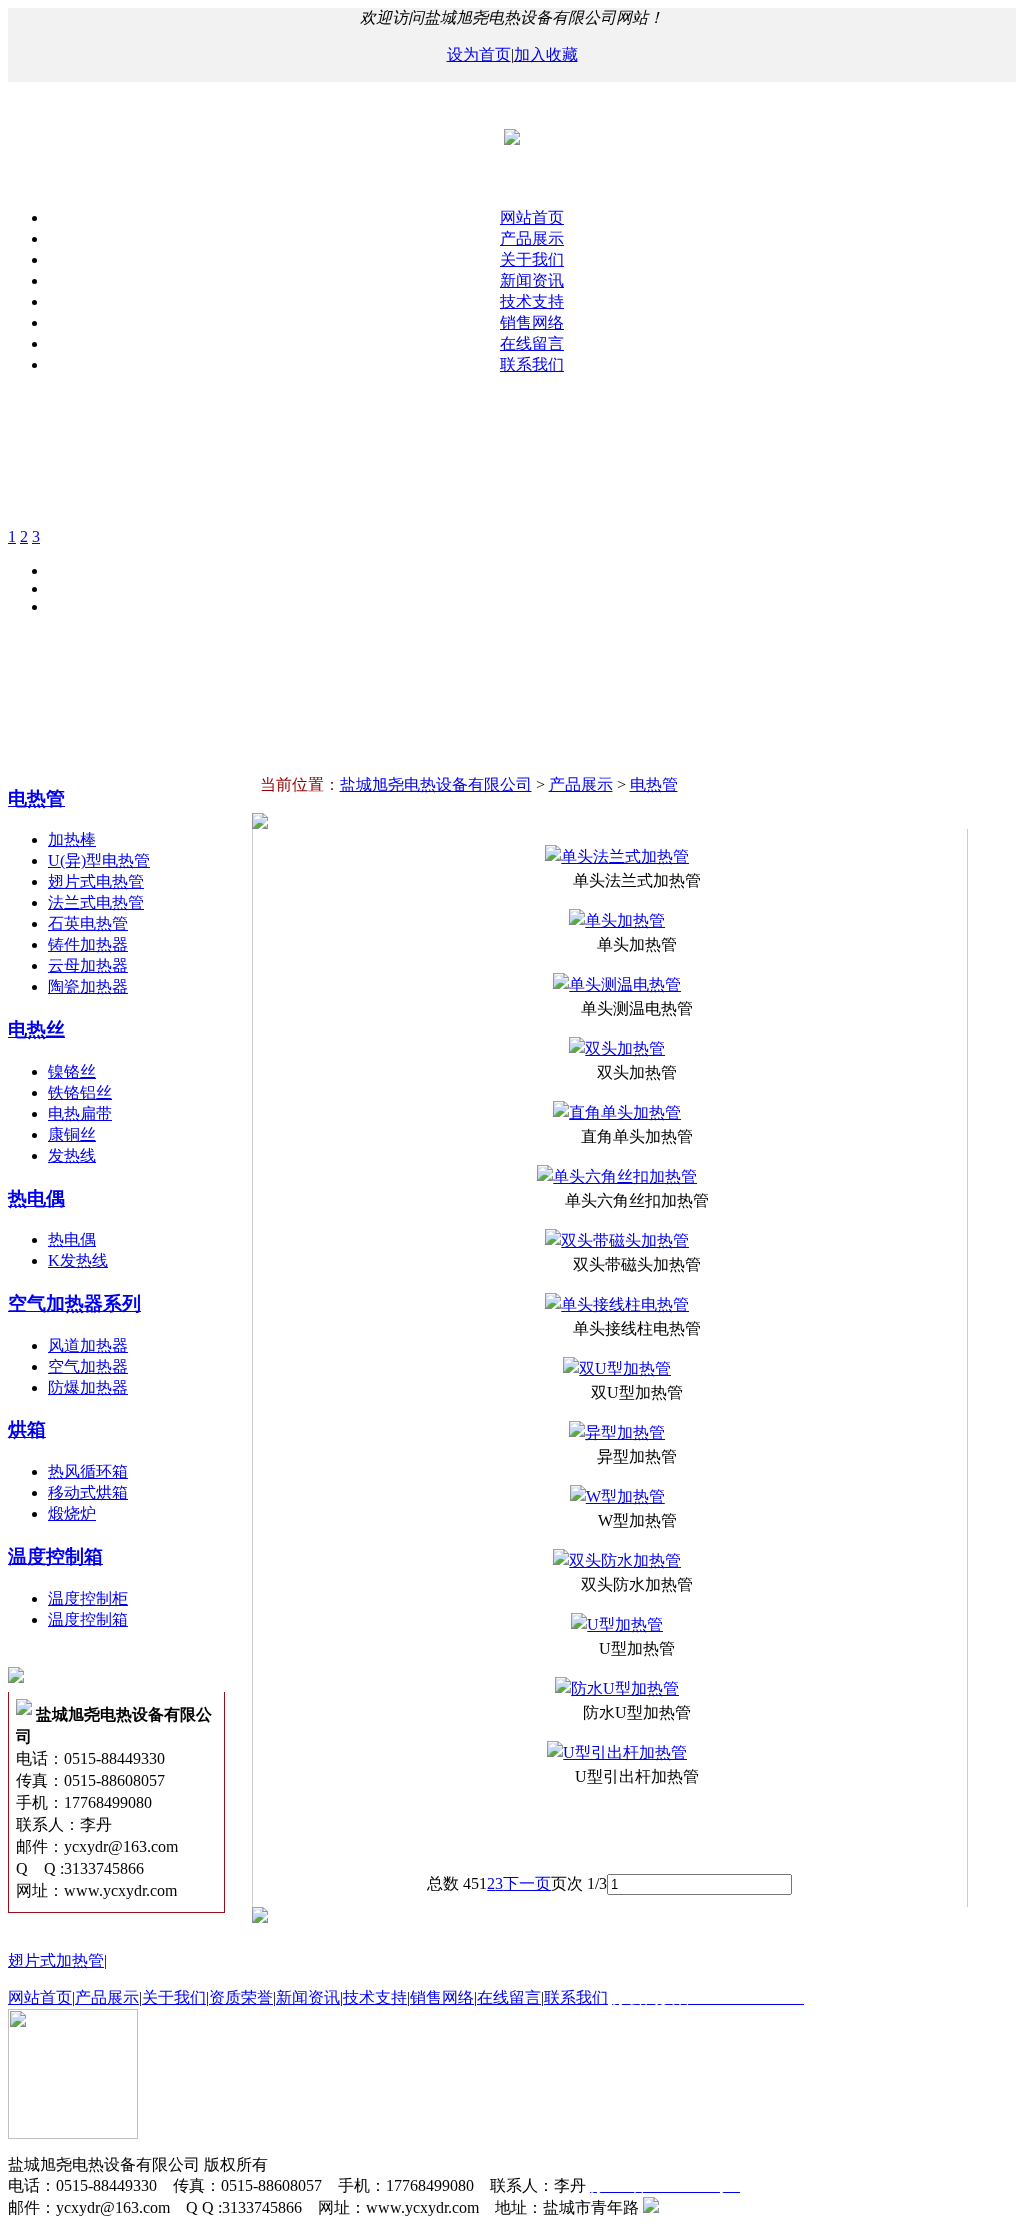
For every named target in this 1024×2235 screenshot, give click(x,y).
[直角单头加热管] (617, 1112)
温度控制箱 (55, 1556)
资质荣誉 (241, 1997)
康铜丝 (72, 1134)
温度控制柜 (88, 1598)
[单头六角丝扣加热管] (617, 1176)
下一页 (527, 1883)
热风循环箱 (88, 1471)
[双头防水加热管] (617, 1560)
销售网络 (532, 322)
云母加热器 (88, 965)
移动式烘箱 (88, 1492)
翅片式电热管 (96, 881)
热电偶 (36, 1198)
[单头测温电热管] (617, 984)
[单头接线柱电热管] (617, 1304)
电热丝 (36, 1029)
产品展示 (532, 238)
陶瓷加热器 (88, 986)
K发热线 (78, 1260)
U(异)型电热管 (99, 860)
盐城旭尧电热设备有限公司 (436, 784)
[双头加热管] (617, 1048)
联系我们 (532, 364)
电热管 (36, 798)
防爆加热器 (88, 1387)
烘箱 (27, 1429)
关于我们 (532, 259)
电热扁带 (80, 1113)
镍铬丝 (72, 1071)
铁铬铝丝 (80, 1092)
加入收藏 (546, 54)
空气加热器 (88, 1366)
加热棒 (72, 839)
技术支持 (532, 301)
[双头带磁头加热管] (617, 1240)
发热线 (72, 1155)
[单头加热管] (617, 920)
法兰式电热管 (96, 902)
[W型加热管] (617, 1496)
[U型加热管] (617, 1624)
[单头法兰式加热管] (617, 856)
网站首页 (532, 217)
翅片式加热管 (56, 1960)
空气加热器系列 (74, 1303)
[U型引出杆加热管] (617, 1752)
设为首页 (479, 54)
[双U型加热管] (617, 1368)
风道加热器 (88, 1345)
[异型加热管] (617, 1432)
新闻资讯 (532, 280)
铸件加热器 (88, 944)
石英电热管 (88, 923)
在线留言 (532, 343)
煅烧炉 (72, 1513)
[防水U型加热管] (617, 1688)
